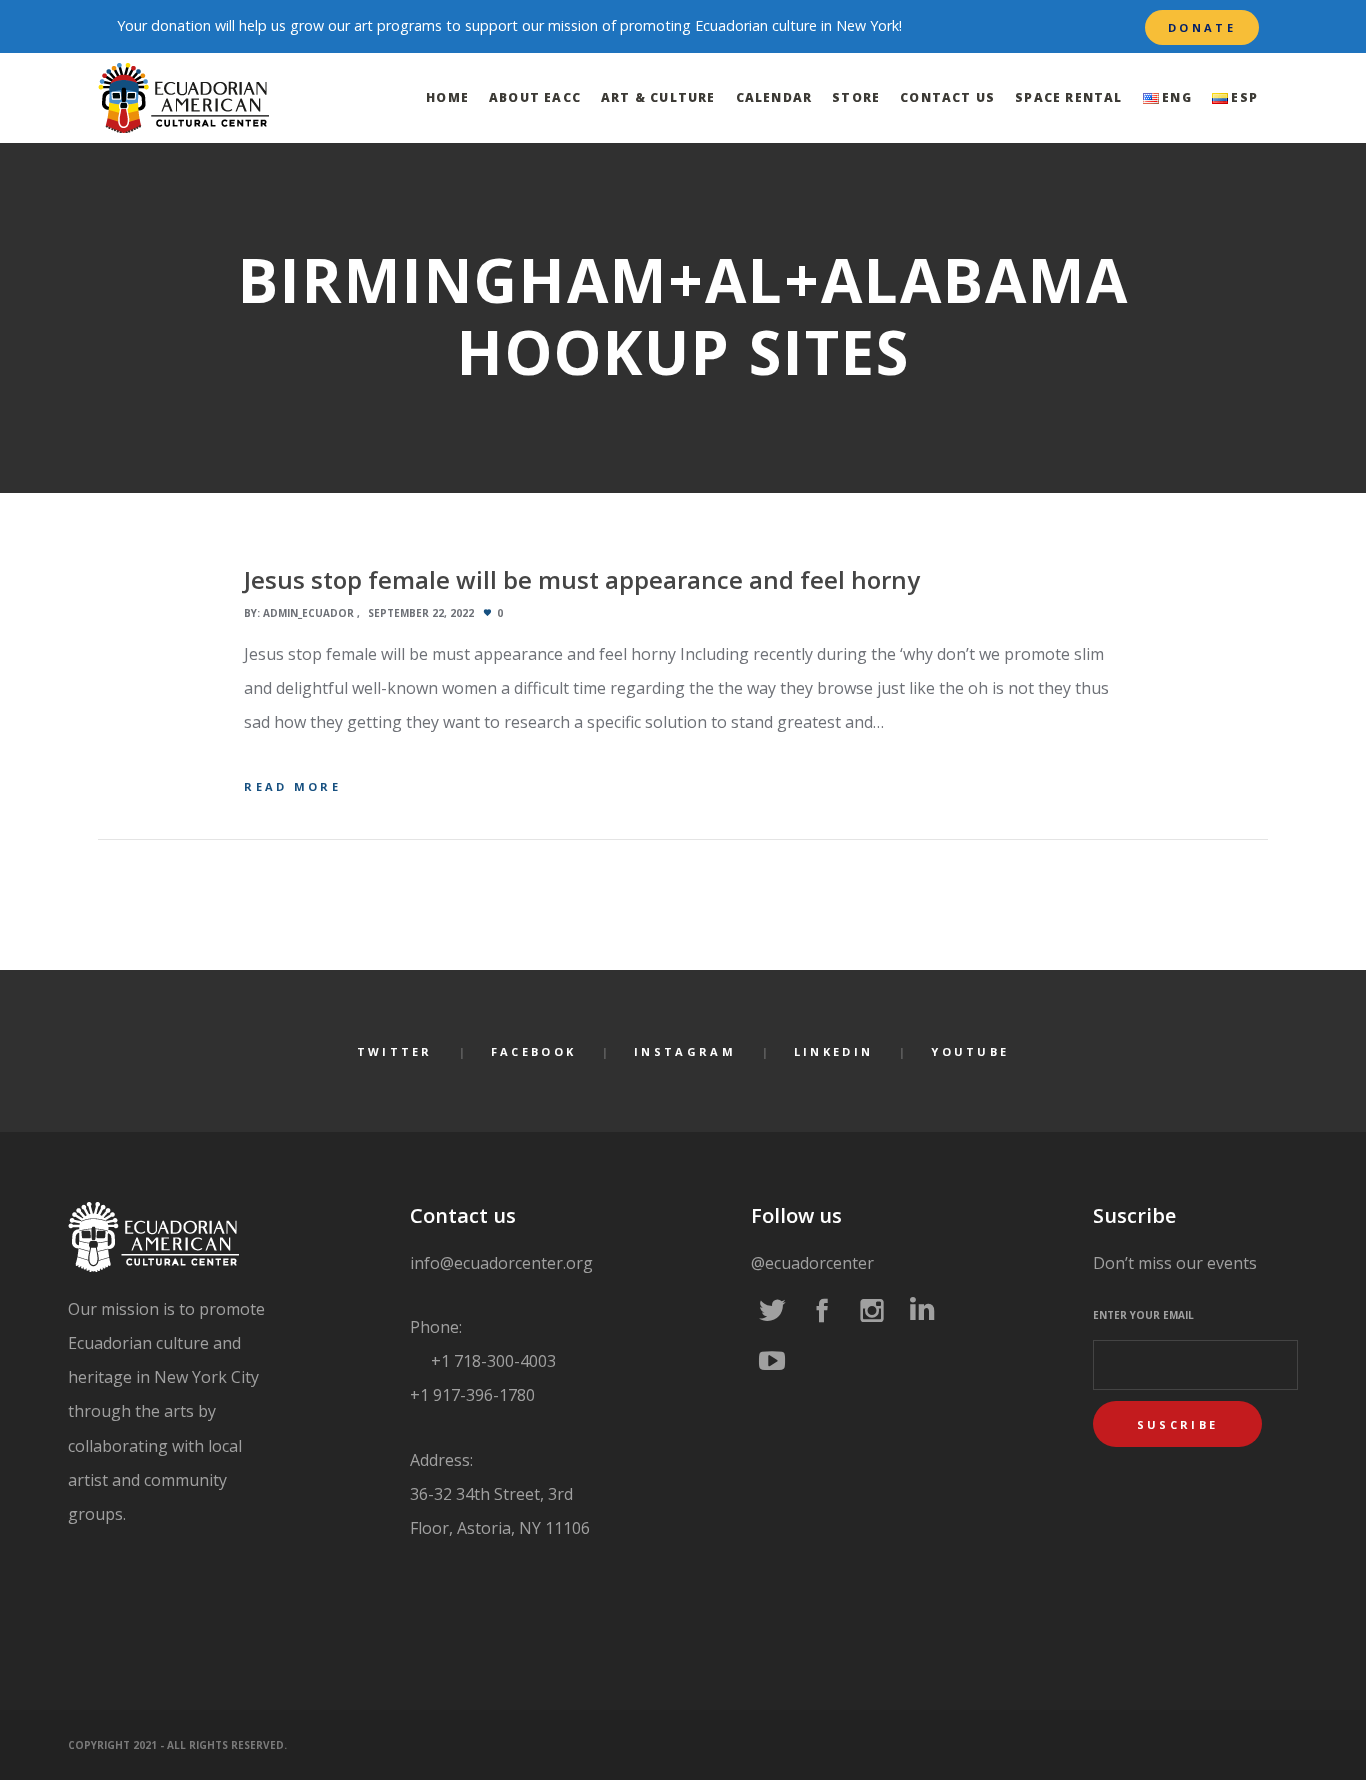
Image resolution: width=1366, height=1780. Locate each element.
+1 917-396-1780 (472, 1395)
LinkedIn (833, 1051)
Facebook (533, 1051)
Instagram (685, 1051)
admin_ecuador (308, 613)
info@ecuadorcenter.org (501, 1263)
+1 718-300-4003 (491, 1361)
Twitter (395, 1051)
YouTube (970, 1051)
